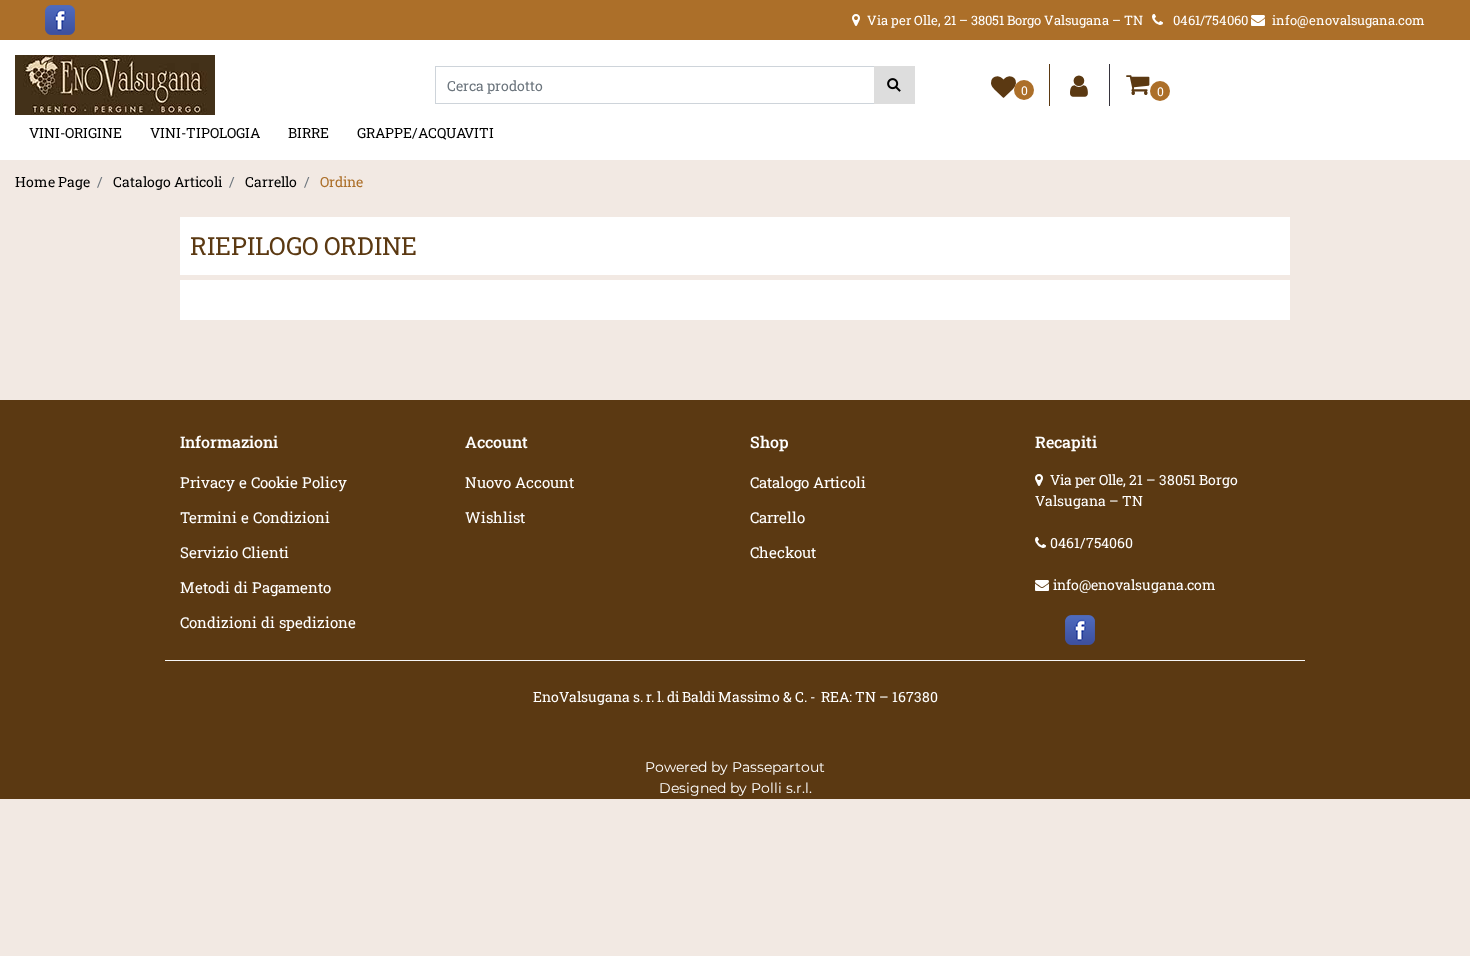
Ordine (341, 181)
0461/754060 (1091, 542)
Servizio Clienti (234, 552)
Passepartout (778, 767)
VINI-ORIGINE (75, 132)
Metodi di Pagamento (255, 587)
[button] (894, 85)
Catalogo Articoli (167, 181)
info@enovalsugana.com (1134, 584)
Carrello (271, 181)
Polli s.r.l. (781, 788)
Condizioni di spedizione (268, 622)
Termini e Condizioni (255, 517)
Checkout (783, 552)
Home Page (52, 181)
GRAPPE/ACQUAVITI (425, 132)
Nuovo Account (519, 482)
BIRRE (308, 132)
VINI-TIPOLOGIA (205, 132)
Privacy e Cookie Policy (263, 482)
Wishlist (495, 517)
